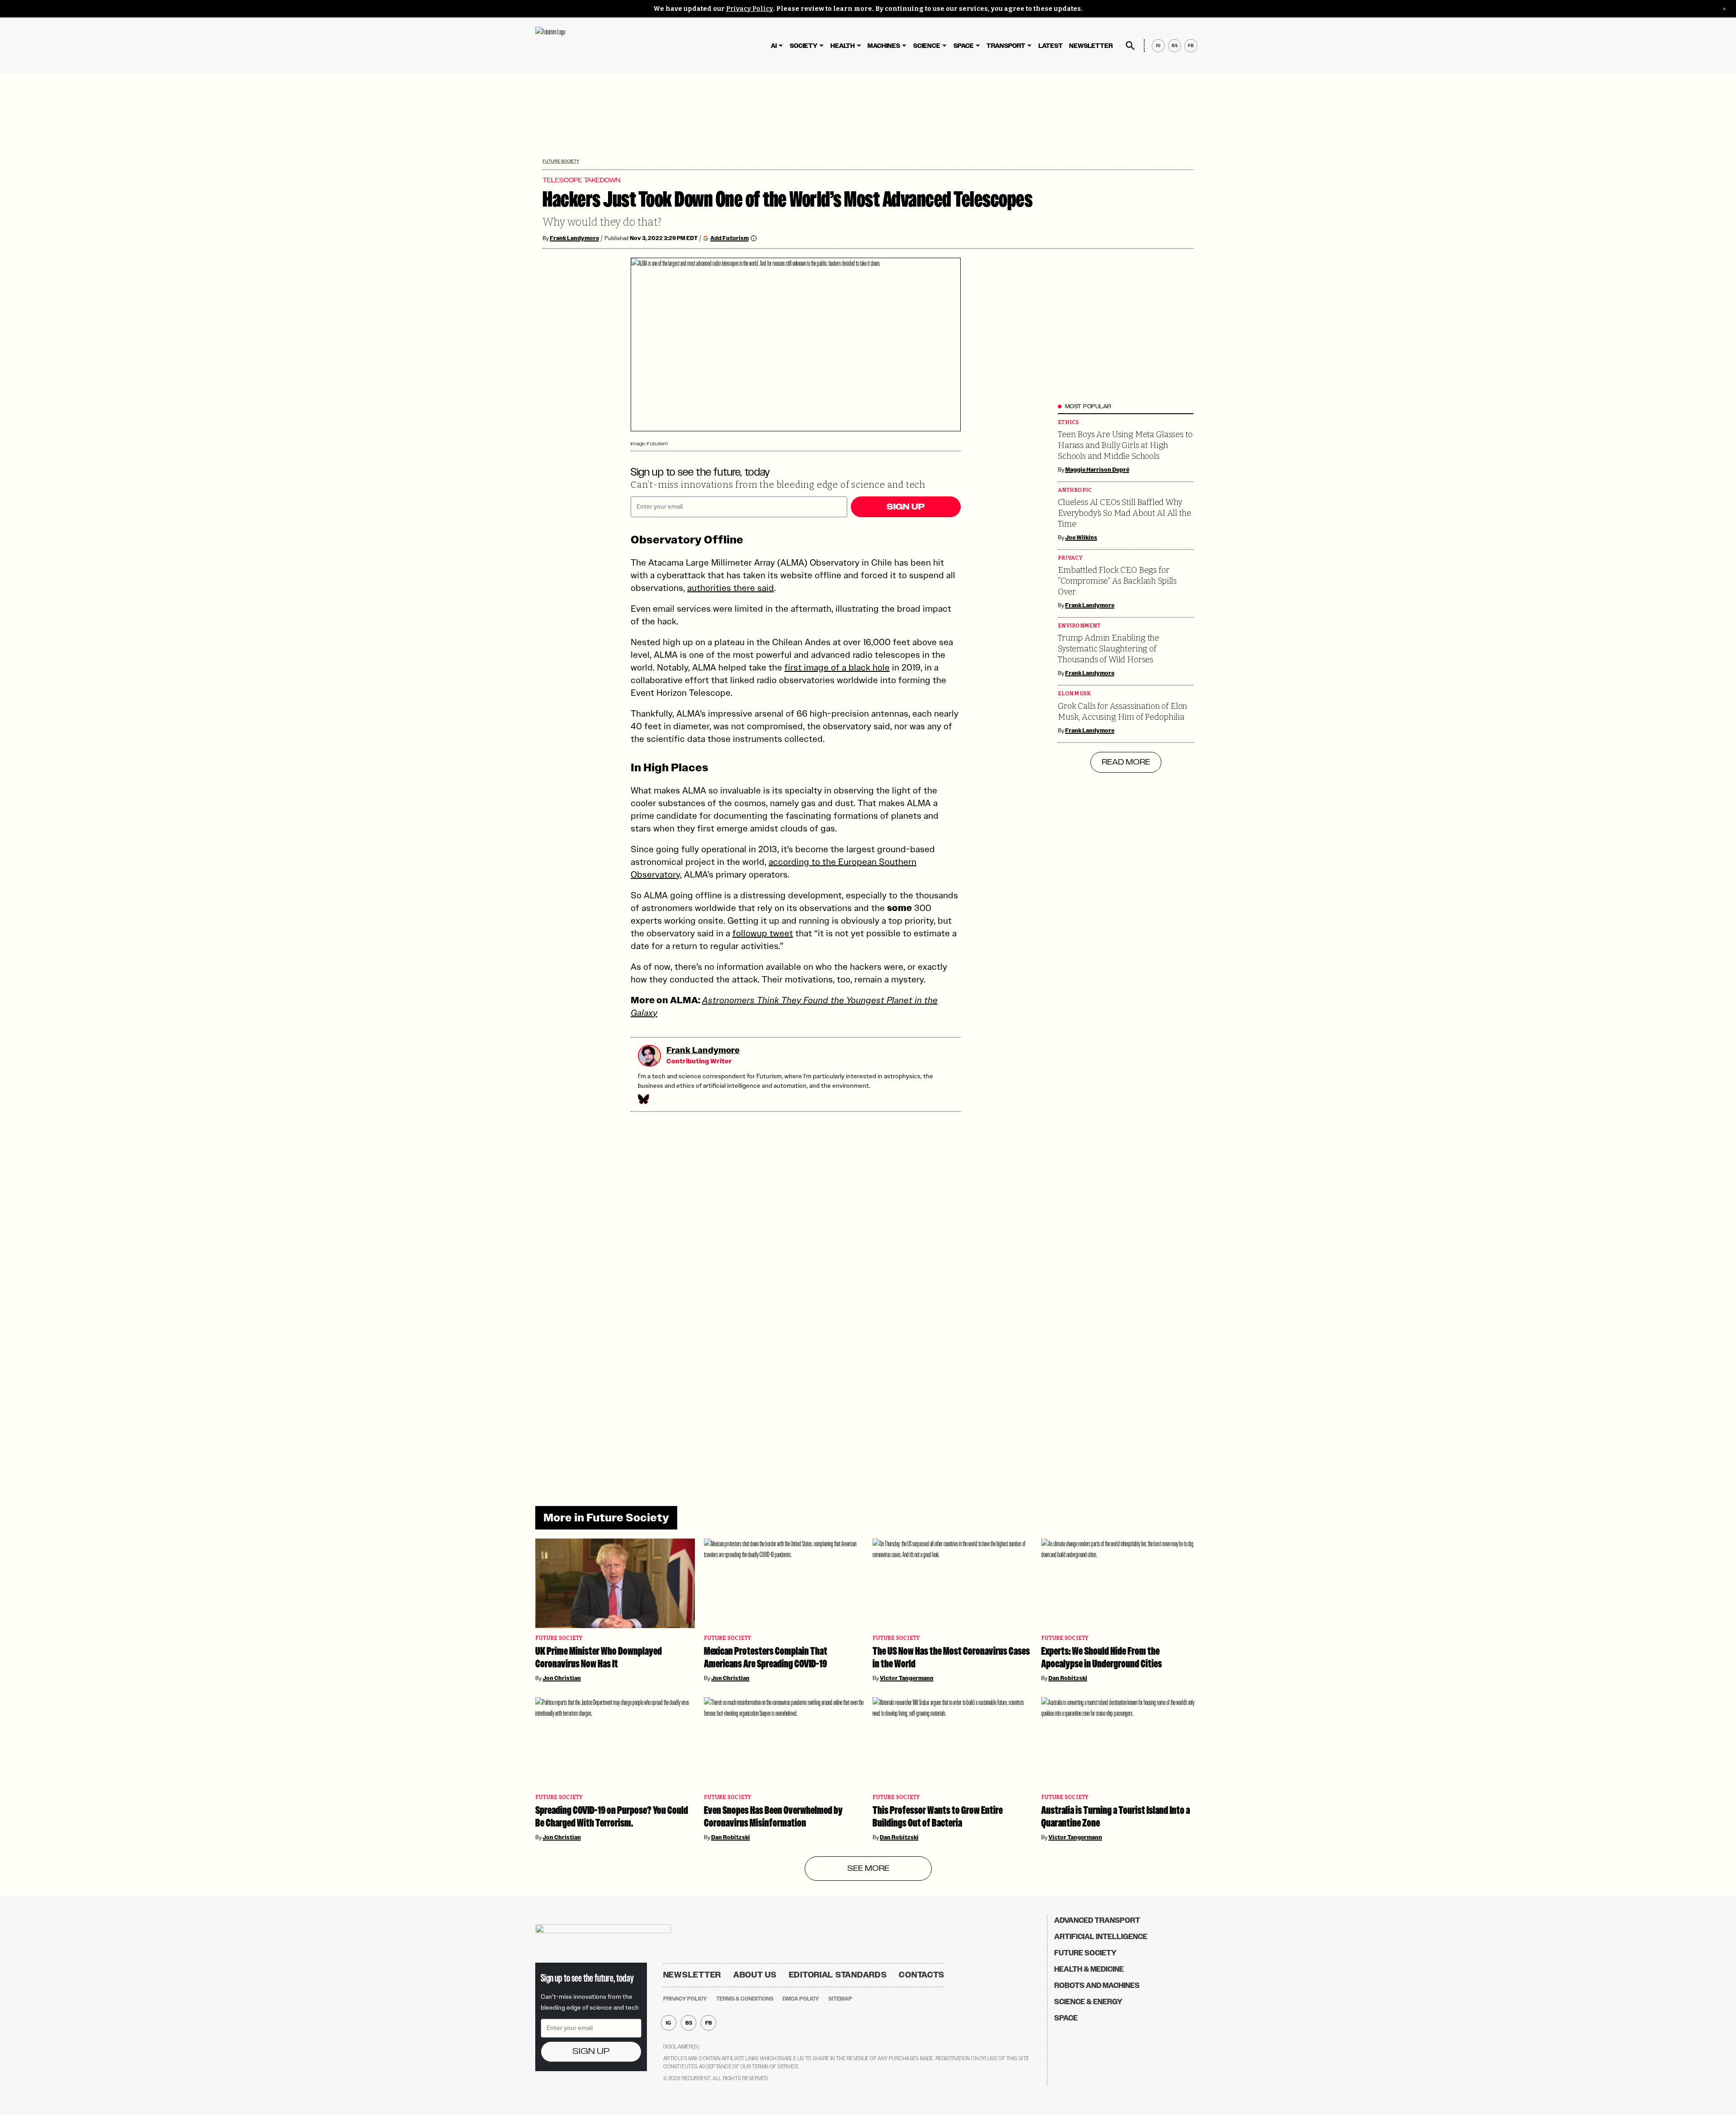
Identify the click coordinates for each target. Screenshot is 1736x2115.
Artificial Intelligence (1101, 1937)
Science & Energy (1088, 2002)
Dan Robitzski (1068, 1678)
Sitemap (840, 1999)
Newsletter (1091, 46)
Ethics (1068, 423)
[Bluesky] (643, 1099)
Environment (1079, 626)
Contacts (922, 1975)
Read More (1126, 762)
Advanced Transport (1097, 1920)
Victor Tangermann (907, 1678)
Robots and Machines (1097, 1985)
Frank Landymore (574, 238)
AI (774, 46)
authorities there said (731, 588)
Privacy (1070, 558)
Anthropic (1075, 490)
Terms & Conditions (745, 1999)
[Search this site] (1130, 46)
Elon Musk (1074, 694)
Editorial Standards (838, 1975)
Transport (1006, 46)
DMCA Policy (801, 1999)
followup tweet (763, 933)
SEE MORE (868, 1869)
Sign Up (906, 507)
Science (927, 46)
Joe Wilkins (1081, 538)
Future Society (561, 161)
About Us (755, 1975)
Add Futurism (729, 238)
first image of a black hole (837, 667)
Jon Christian (562, 1678)
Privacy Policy (750, 9)
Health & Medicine (1089, 1969)
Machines (884, 46)
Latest (1051, 46)
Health (843, 46)
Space (964, 46)
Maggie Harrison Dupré (1097, 470)
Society (804, 46)
